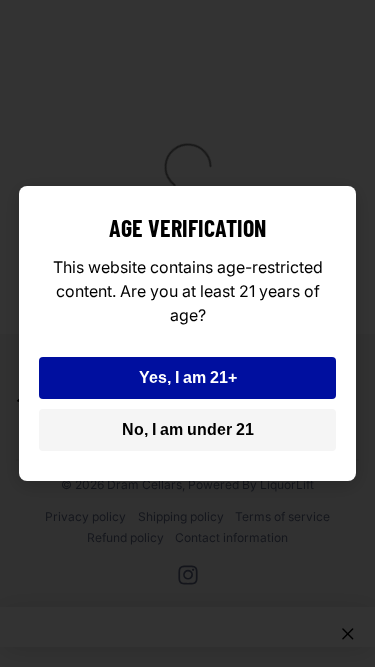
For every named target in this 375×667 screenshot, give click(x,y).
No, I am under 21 (188, 429)
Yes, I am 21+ (188, 377)
